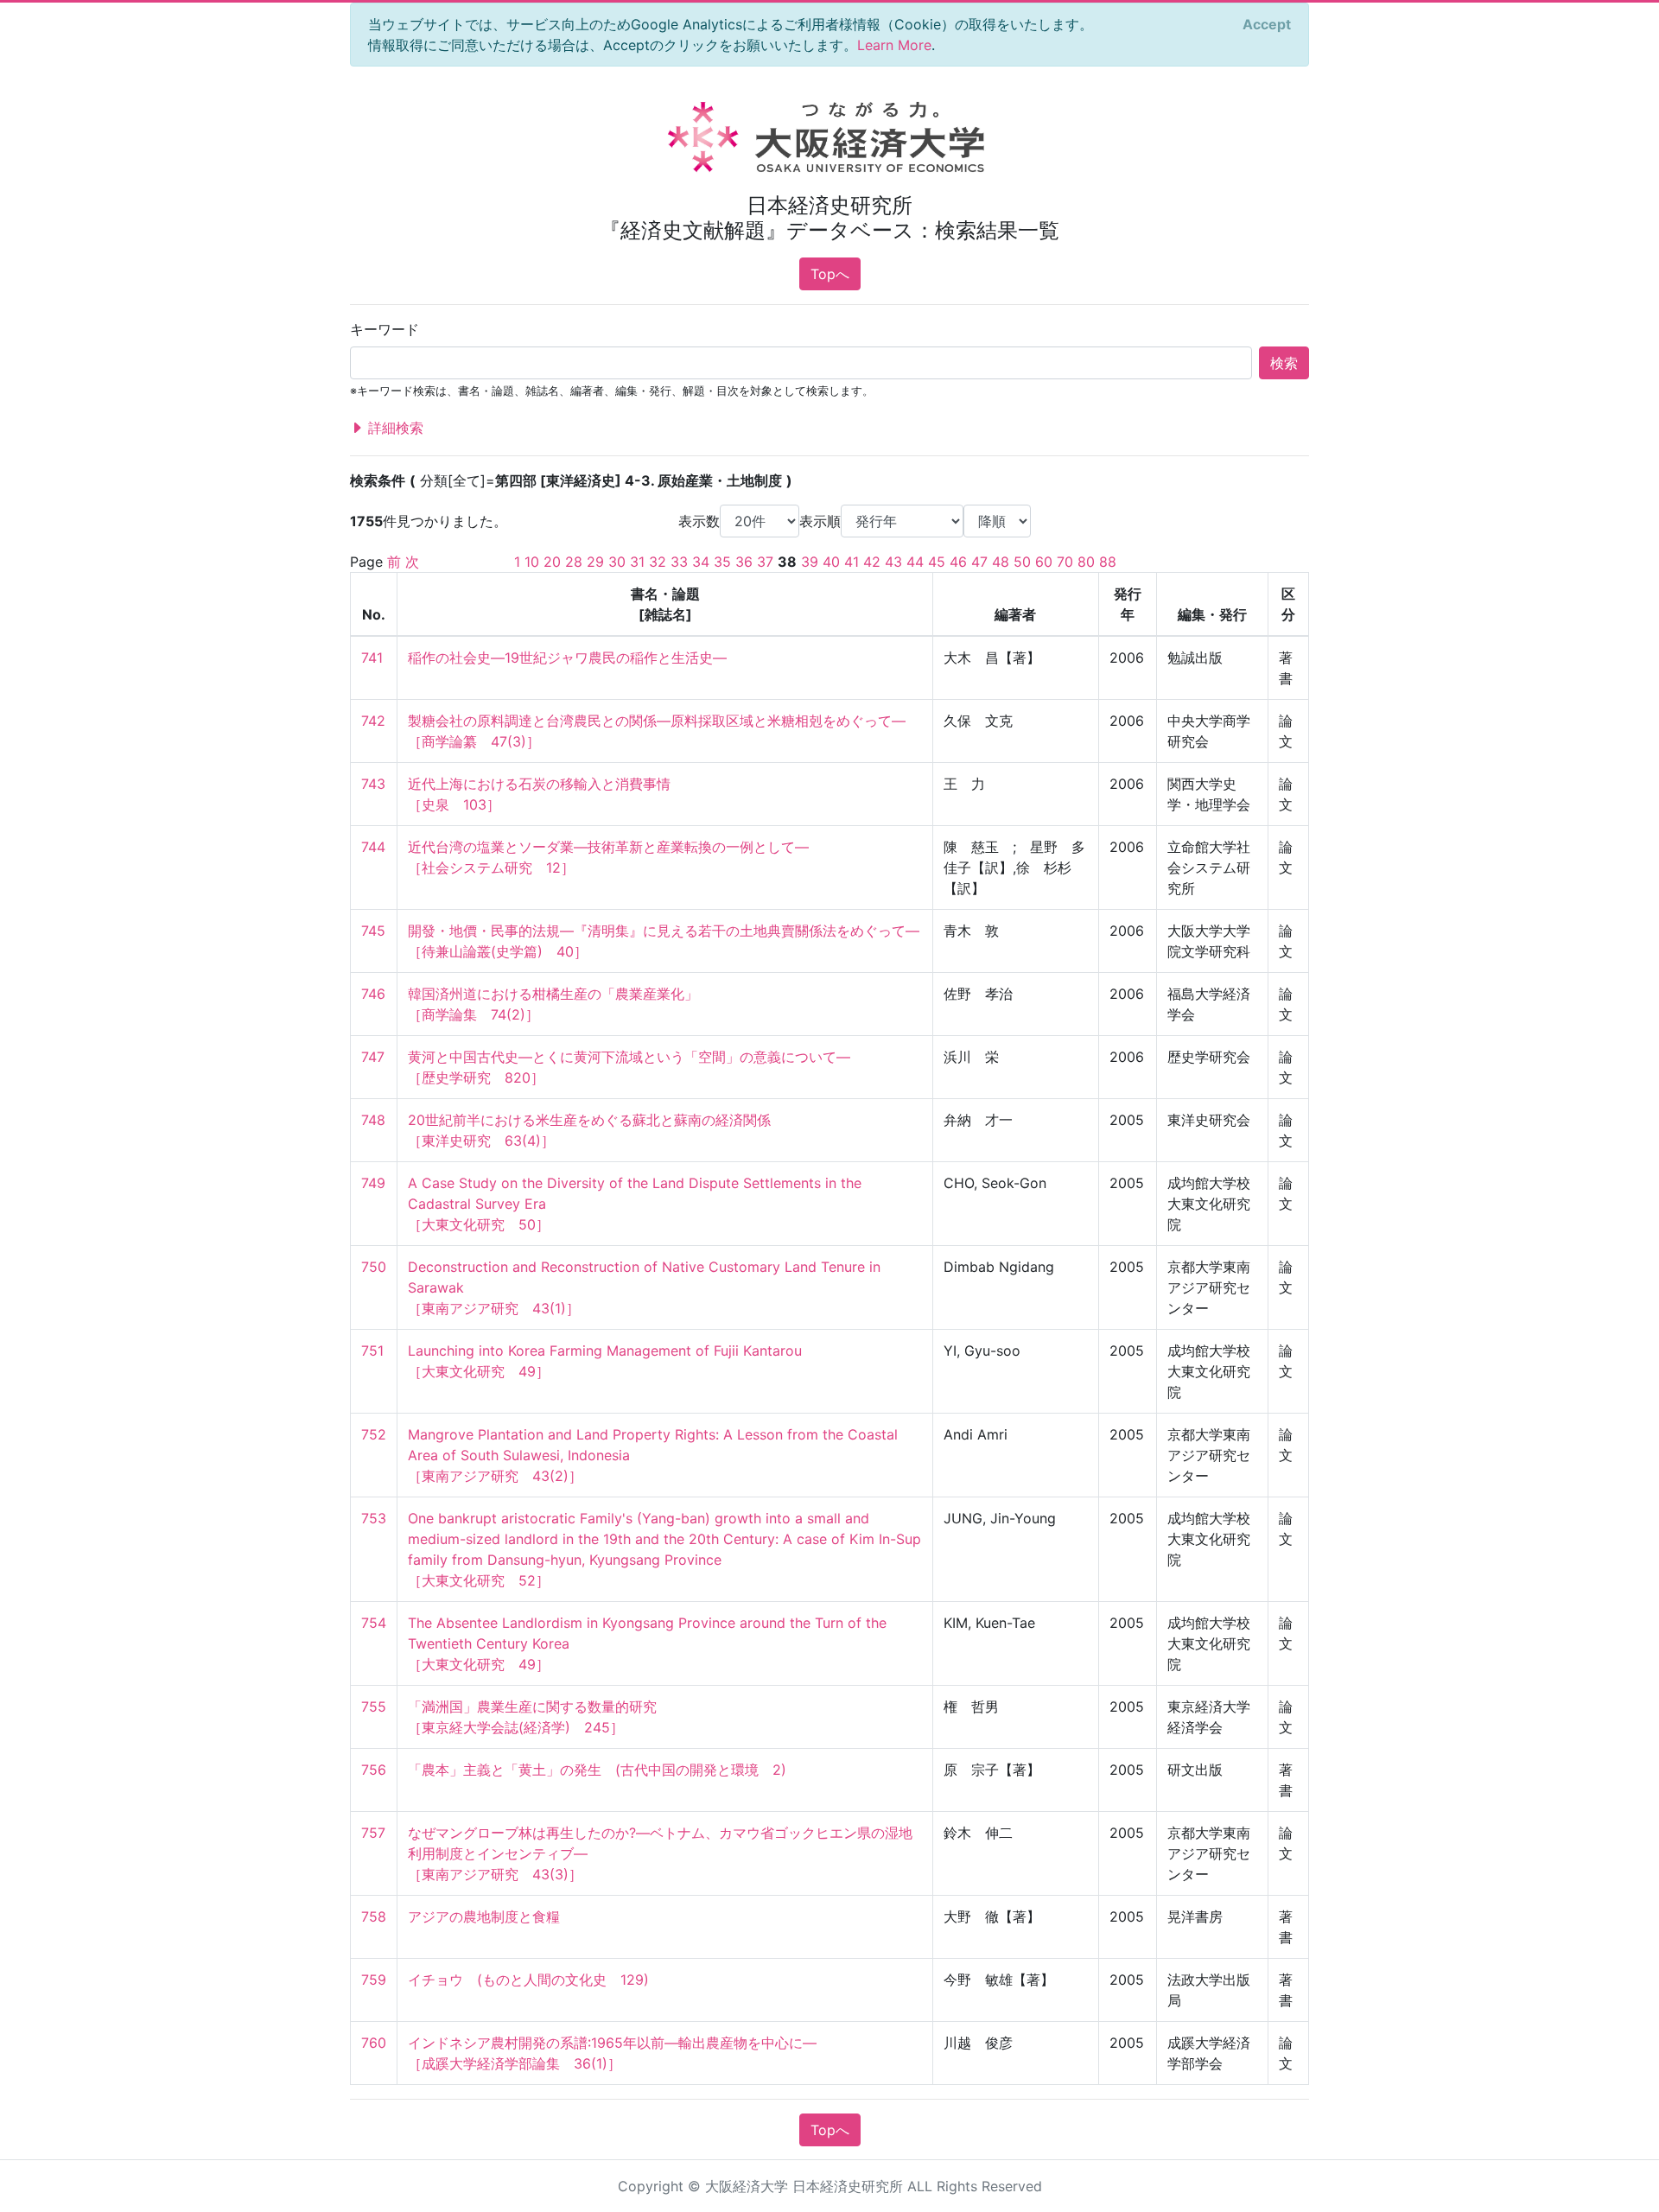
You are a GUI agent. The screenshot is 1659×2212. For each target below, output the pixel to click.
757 (373, 1833)
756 (374, 1770)
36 (744, 562)
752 (374, 1434)
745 (373, 931)
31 (637, 562)
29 (595, 562)
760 (374, 2043)
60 (1044, 562)
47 (979, 562)
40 (831, 562)
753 (374, 1518)
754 (374, 1623)
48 (1001, 562)
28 (574, 562)
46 (958, 562)
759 (374, 1980)
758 (374, 1916)
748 (373, 1120)
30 (617, 562)
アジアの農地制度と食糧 (484, 1916)
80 (1086, 562)
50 (1022, 562)
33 (679, 562)
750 (374, 1267)
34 (701, 562)
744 (373, 847)
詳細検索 (394, 428)
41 (852, 562)
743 (373, 784)
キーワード (385, 329)
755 (374, 1707)
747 (373, 1057)
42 (872, 562)
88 (1108, 562)
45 (937, 562)
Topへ (830, 274)
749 (373, 1183)
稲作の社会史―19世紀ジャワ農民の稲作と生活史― (567, 658)
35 (722, 562)
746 (373, 994)
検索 (1284, 363)
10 (532, 562)
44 (915, 562)
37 (765, 562)
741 (372, 658)
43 (893, 562)
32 (658, 562)
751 (372, 1351)
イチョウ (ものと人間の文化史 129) (528, 1980)
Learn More (894, 45)
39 (810, 562)
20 (552, 562)
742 (373, 721)
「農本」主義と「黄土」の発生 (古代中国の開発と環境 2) (597, 1770)
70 (1065, 562)
